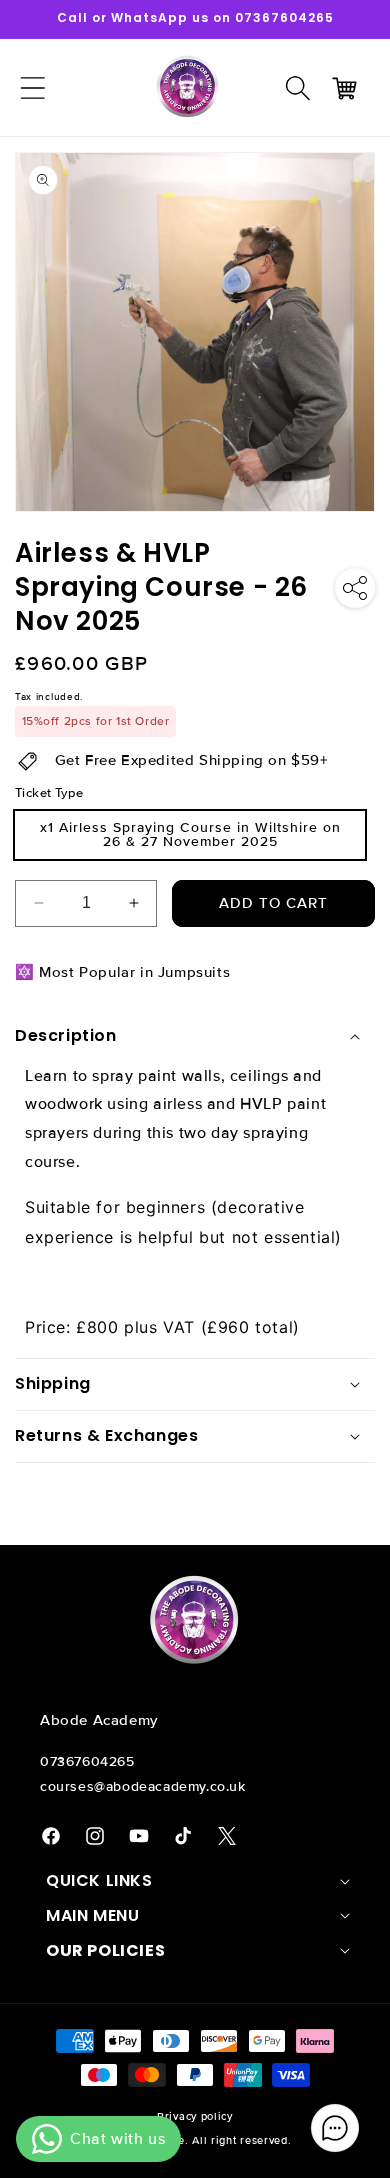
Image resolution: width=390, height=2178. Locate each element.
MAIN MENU (92, 1916)
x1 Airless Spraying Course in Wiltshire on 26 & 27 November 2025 (190, 834)
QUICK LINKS (99, 1881)
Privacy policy (195, 2116)
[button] (298, 88)
